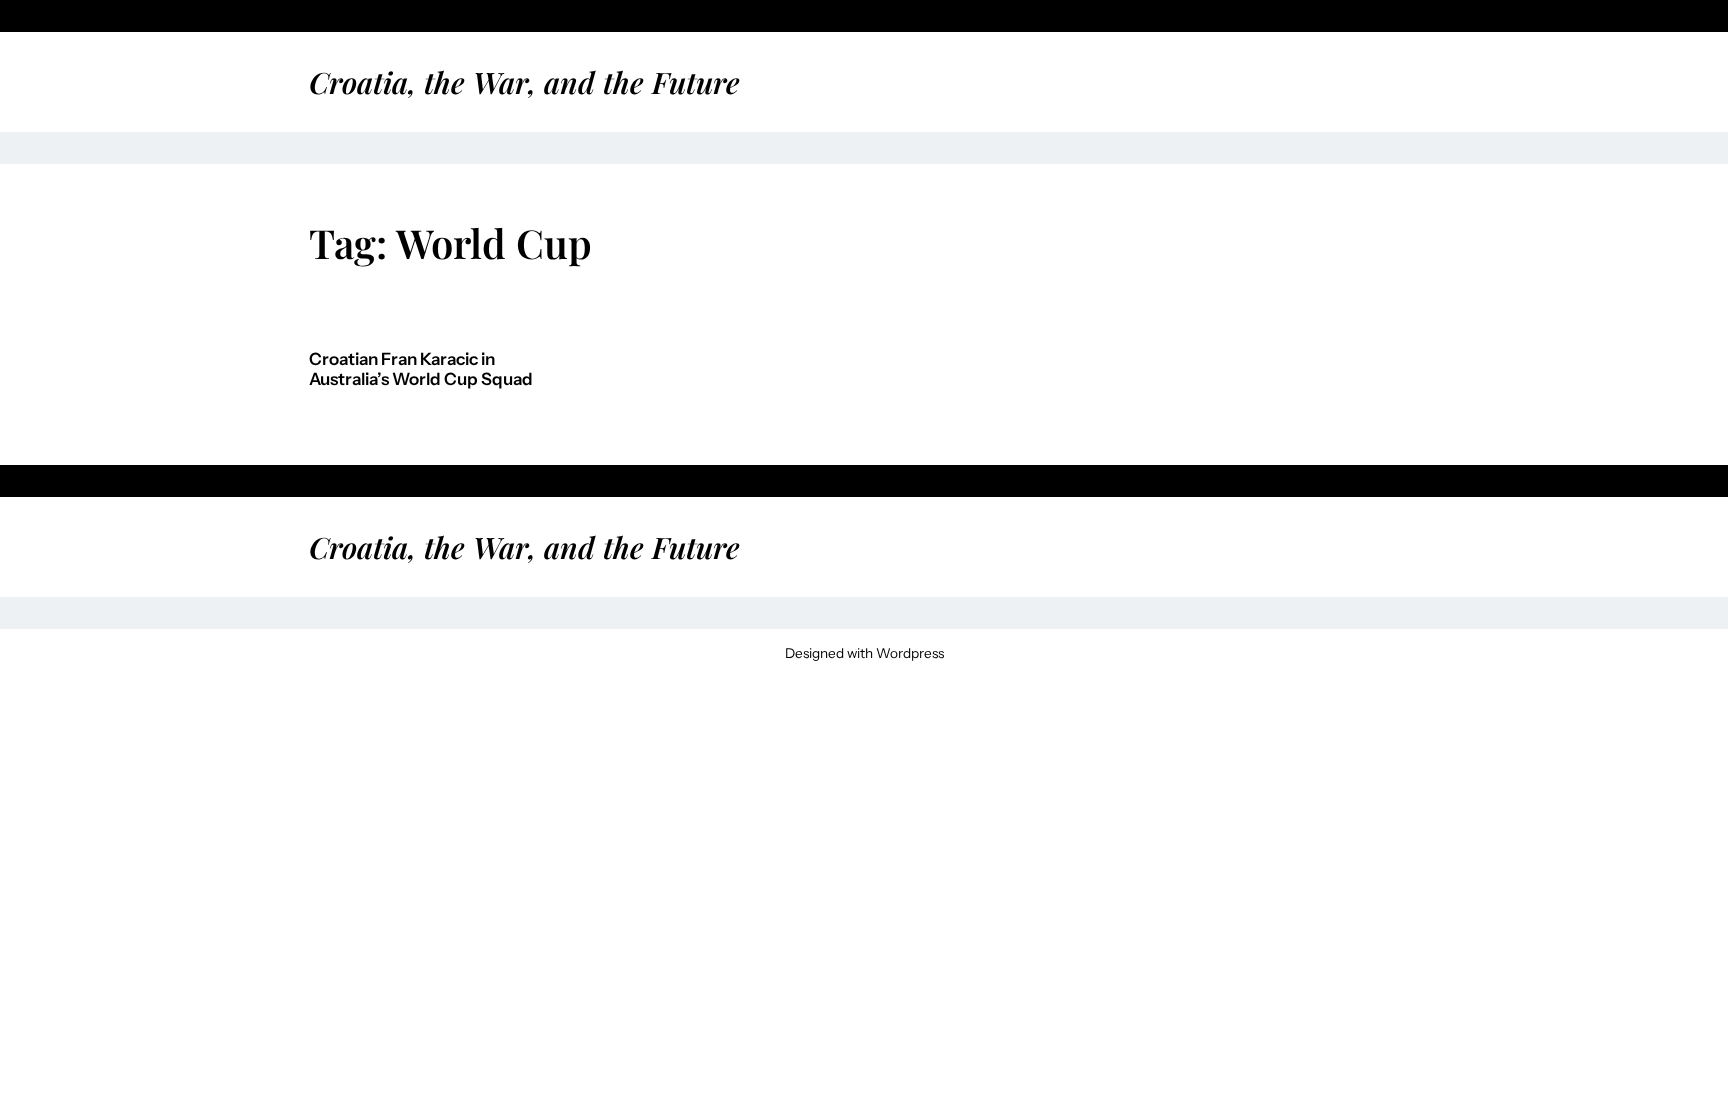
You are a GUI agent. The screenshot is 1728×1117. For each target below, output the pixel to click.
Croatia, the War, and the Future (524, 81)
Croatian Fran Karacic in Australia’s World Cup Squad (421, 369)
